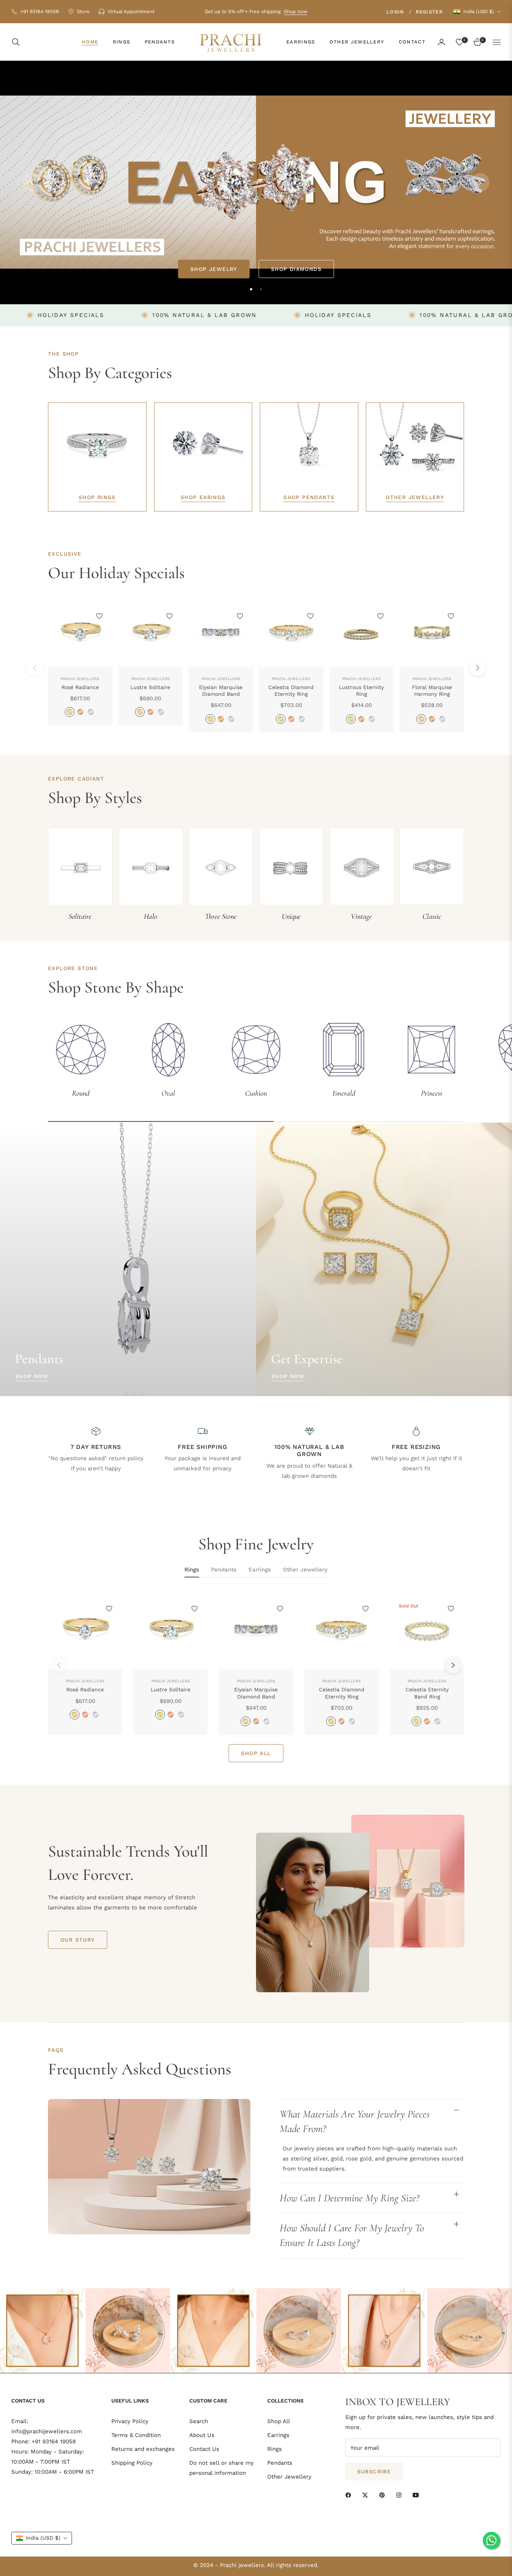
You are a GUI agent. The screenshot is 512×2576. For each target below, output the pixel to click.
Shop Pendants (309, 497)
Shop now (296, 11)
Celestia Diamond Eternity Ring (291, 691)
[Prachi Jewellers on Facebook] (350, 2495)
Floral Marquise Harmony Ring (432, 691)
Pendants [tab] (224, 1570)
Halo (150, 916)
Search (199, 2421)
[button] (18, 42)
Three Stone (221, 916)
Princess (432, 1093)
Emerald (344, 1093)
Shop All (279, 2421)
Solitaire (80, 916)
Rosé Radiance (80, 687)
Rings (275, 2449)
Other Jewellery (415, 497)
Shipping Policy (132, 2463)
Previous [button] (32, 182)
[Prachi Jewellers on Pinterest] (384, 2495)
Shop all (256, 1753)
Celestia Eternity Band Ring (427, 1693)
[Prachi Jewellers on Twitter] (367, 2495)
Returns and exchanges (143, 2449)
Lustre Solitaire (150, 687)
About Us (202, 2435)
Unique (291, 916)
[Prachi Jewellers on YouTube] (418, 2495)
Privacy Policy (130, 2421)
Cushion (256, 1093)
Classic (432, 916)
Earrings (278, 2435)
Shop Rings (97, 497)
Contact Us (204, 2449)
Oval (168, 1093)
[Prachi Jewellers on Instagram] (401, 2495)
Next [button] (480, 182)
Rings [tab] (192, 1570)
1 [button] (251, 289)
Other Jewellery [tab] (305, 1570)
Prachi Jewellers (80, 679)
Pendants (280, 2463)
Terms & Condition (136, 2435)
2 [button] (261, 289)
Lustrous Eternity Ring (361, 691)
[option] (85, 1665)
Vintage (361, 916)
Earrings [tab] (260, 1570)
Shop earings (203, 497)
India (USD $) (479, 11)
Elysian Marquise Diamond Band (221, 691)
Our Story (78, 1940)
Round (81, 1093)
